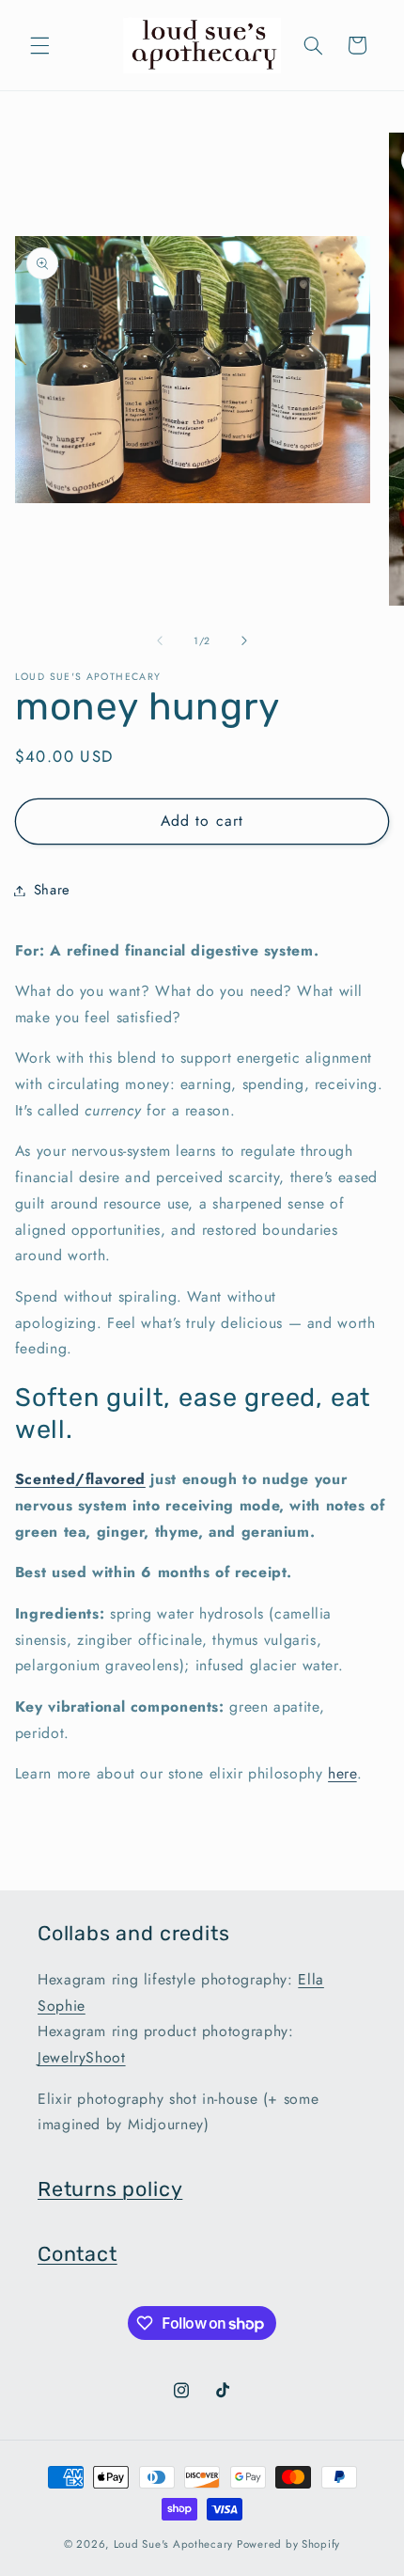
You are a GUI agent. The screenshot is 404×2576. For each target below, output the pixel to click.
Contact (78, 2254)
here (342, 1773)
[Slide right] (244, 641)
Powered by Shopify (288, 2544)
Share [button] (52, 890)
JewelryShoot (82, 2057)
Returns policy (110, 2189)
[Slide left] (160, 641)
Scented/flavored (80, 1479)
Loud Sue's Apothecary (173, 2544)
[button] (39, 45)
